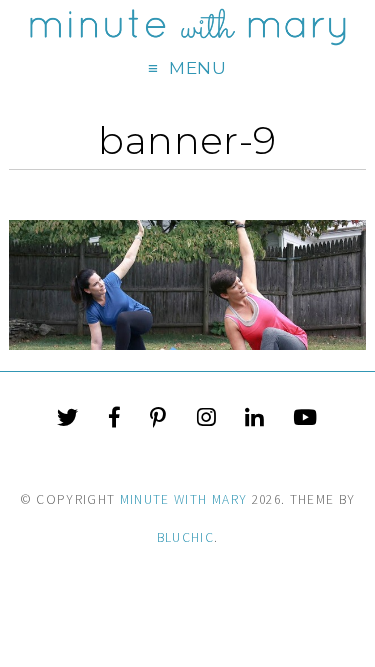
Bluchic (185, 537)
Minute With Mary (184, 499)
